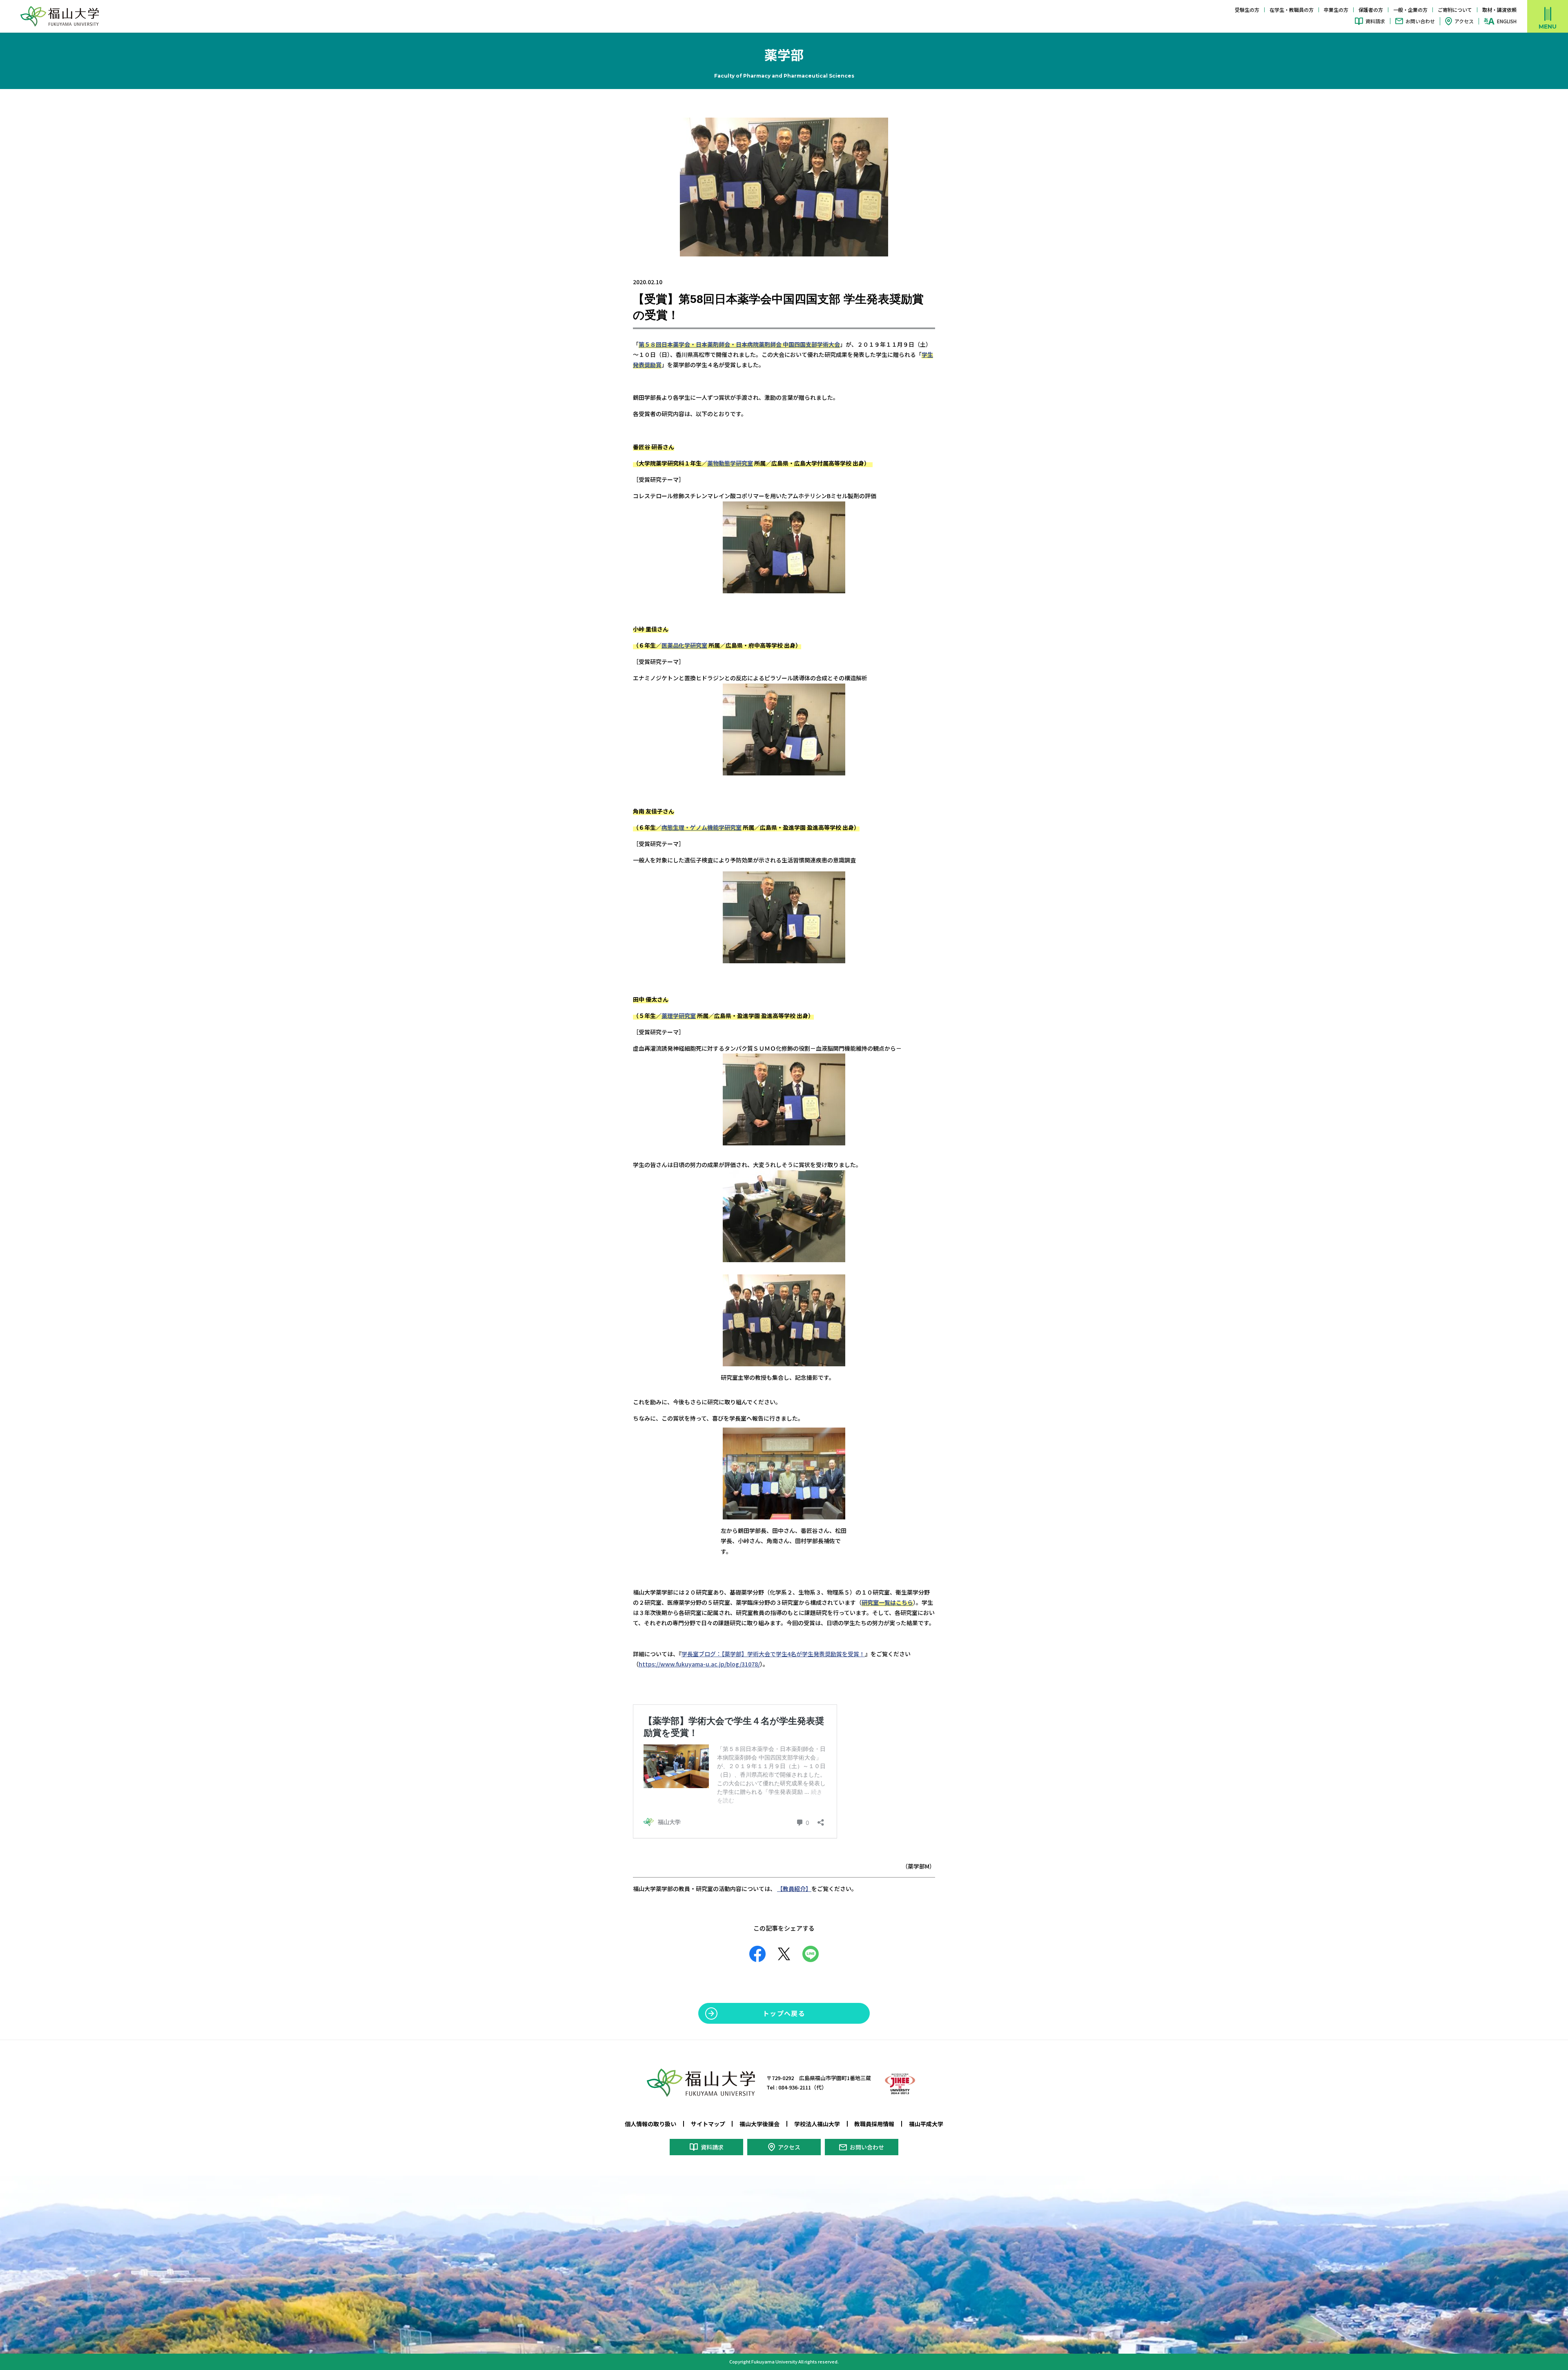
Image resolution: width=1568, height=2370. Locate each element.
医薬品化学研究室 (684, 645)
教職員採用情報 (874, 2124)
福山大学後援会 (759, 2124)
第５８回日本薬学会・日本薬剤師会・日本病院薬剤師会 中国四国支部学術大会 (739, 344)
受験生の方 (1247, 10)
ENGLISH (1507, 21)
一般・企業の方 (1410, 10)
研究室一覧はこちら (887, 1602)
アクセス (1464, 21)
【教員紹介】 (794, 1889)
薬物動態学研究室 (730, 463)
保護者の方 (1371, 10)
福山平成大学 (926, 2124)
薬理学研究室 (679, 1016)
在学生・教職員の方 (1292, 10)
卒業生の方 (1336, 10)
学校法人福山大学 (817, 2124)
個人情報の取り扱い (650, 2124)
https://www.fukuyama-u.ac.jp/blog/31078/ (699, 1664)
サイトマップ (708, 2124)
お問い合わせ (1420, 21)
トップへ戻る (784, 2013)
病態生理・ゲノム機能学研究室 (702, 827)
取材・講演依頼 (1499, 10)
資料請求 (1375, 21)
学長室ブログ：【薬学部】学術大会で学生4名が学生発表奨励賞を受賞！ (773, 1654)
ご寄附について (1455, 10)
